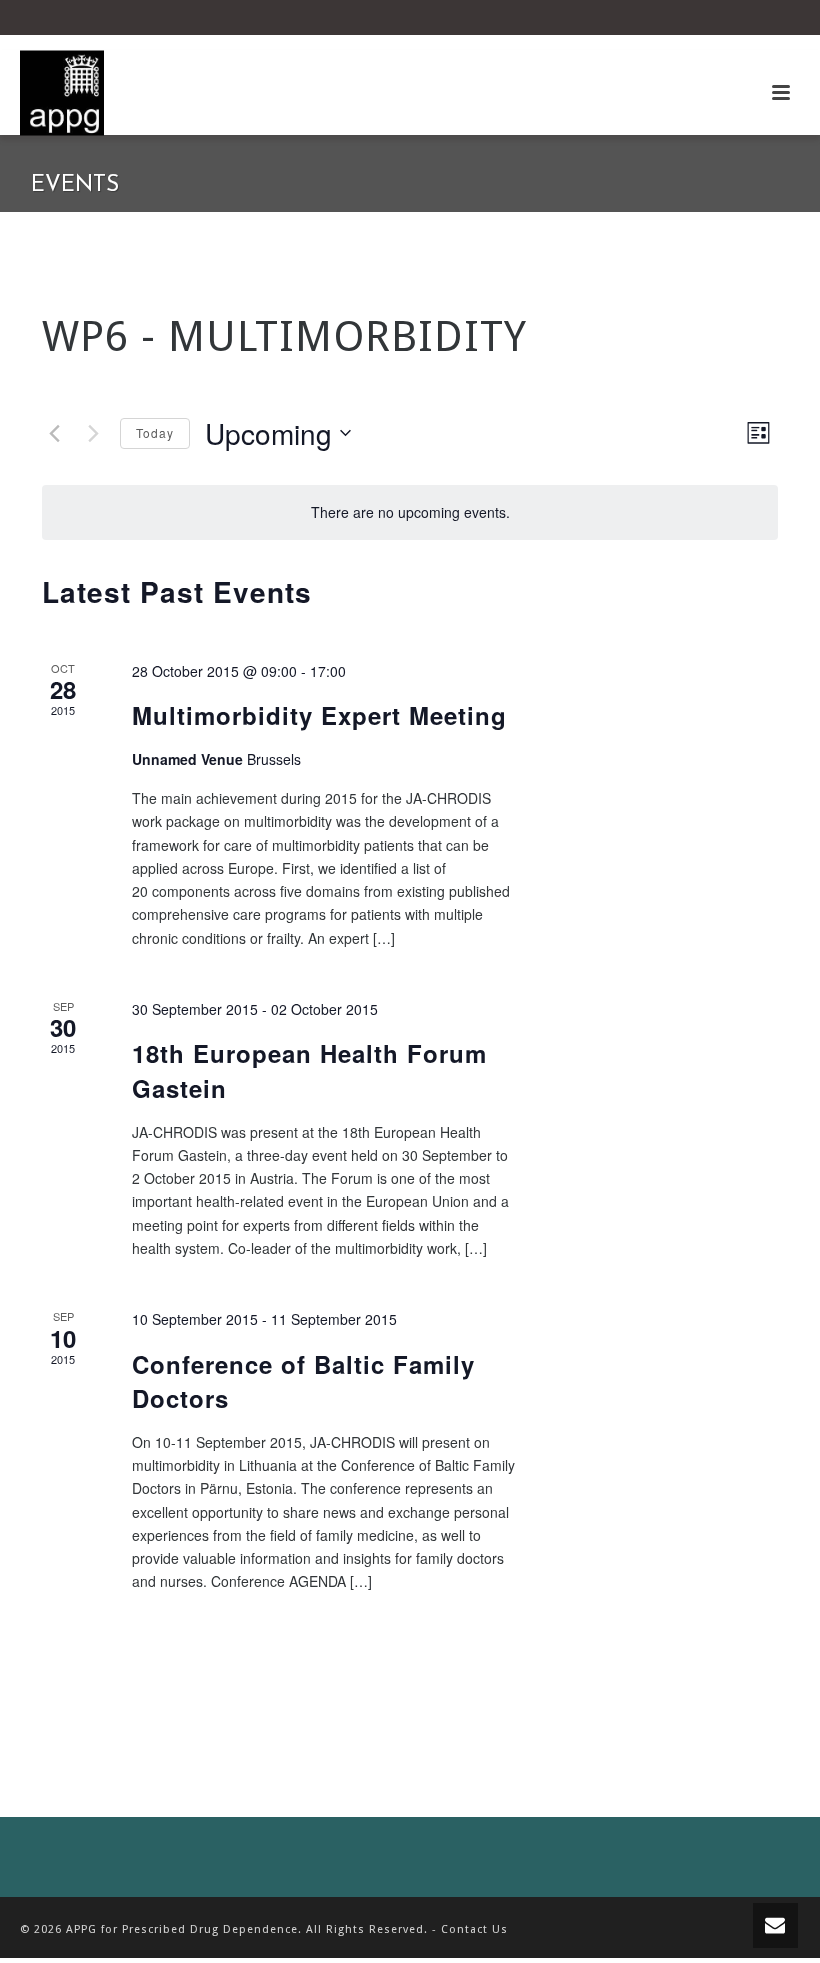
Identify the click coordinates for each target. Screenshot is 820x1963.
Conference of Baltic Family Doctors (303, 1381)
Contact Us (474, 1929)
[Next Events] (93, 433)
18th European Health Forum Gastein (309, 1070)
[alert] (410, 512)
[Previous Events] (54, 433)
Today (155, 432)
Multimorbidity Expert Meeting (319, 715)
